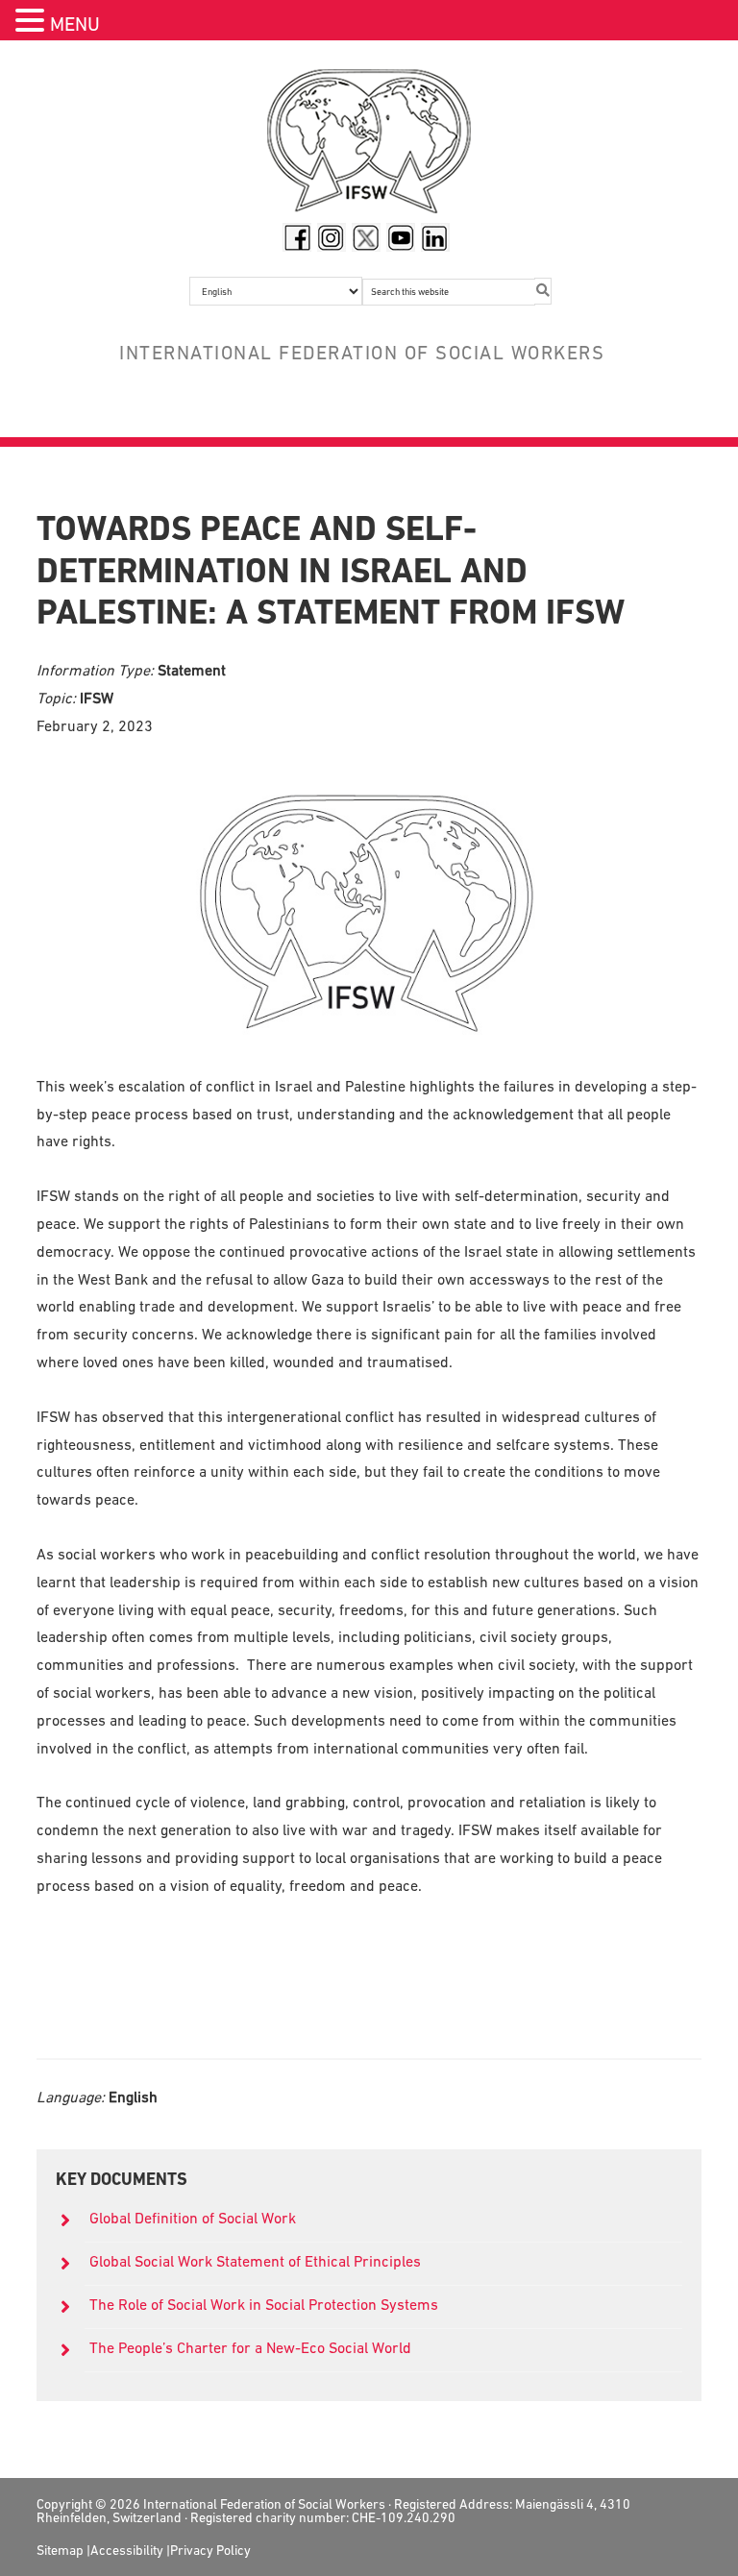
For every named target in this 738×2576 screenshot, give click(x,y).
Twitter (366, 237)
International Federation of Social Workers (369, 146)
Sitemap (60, 2550)
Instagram (332, 237)
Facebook (297, 237)
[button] (33, 23)
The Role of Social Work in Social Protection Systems (264, 2304)
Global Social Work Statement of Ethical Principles (257, 2261)
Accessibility (127, 2550)
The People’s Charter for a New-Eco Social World (250, 2347)
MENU (75, 24)
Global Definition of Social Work (193, 2218)
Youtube (401, 237)
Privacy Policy (210, 2550)
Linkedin (435, 237)
